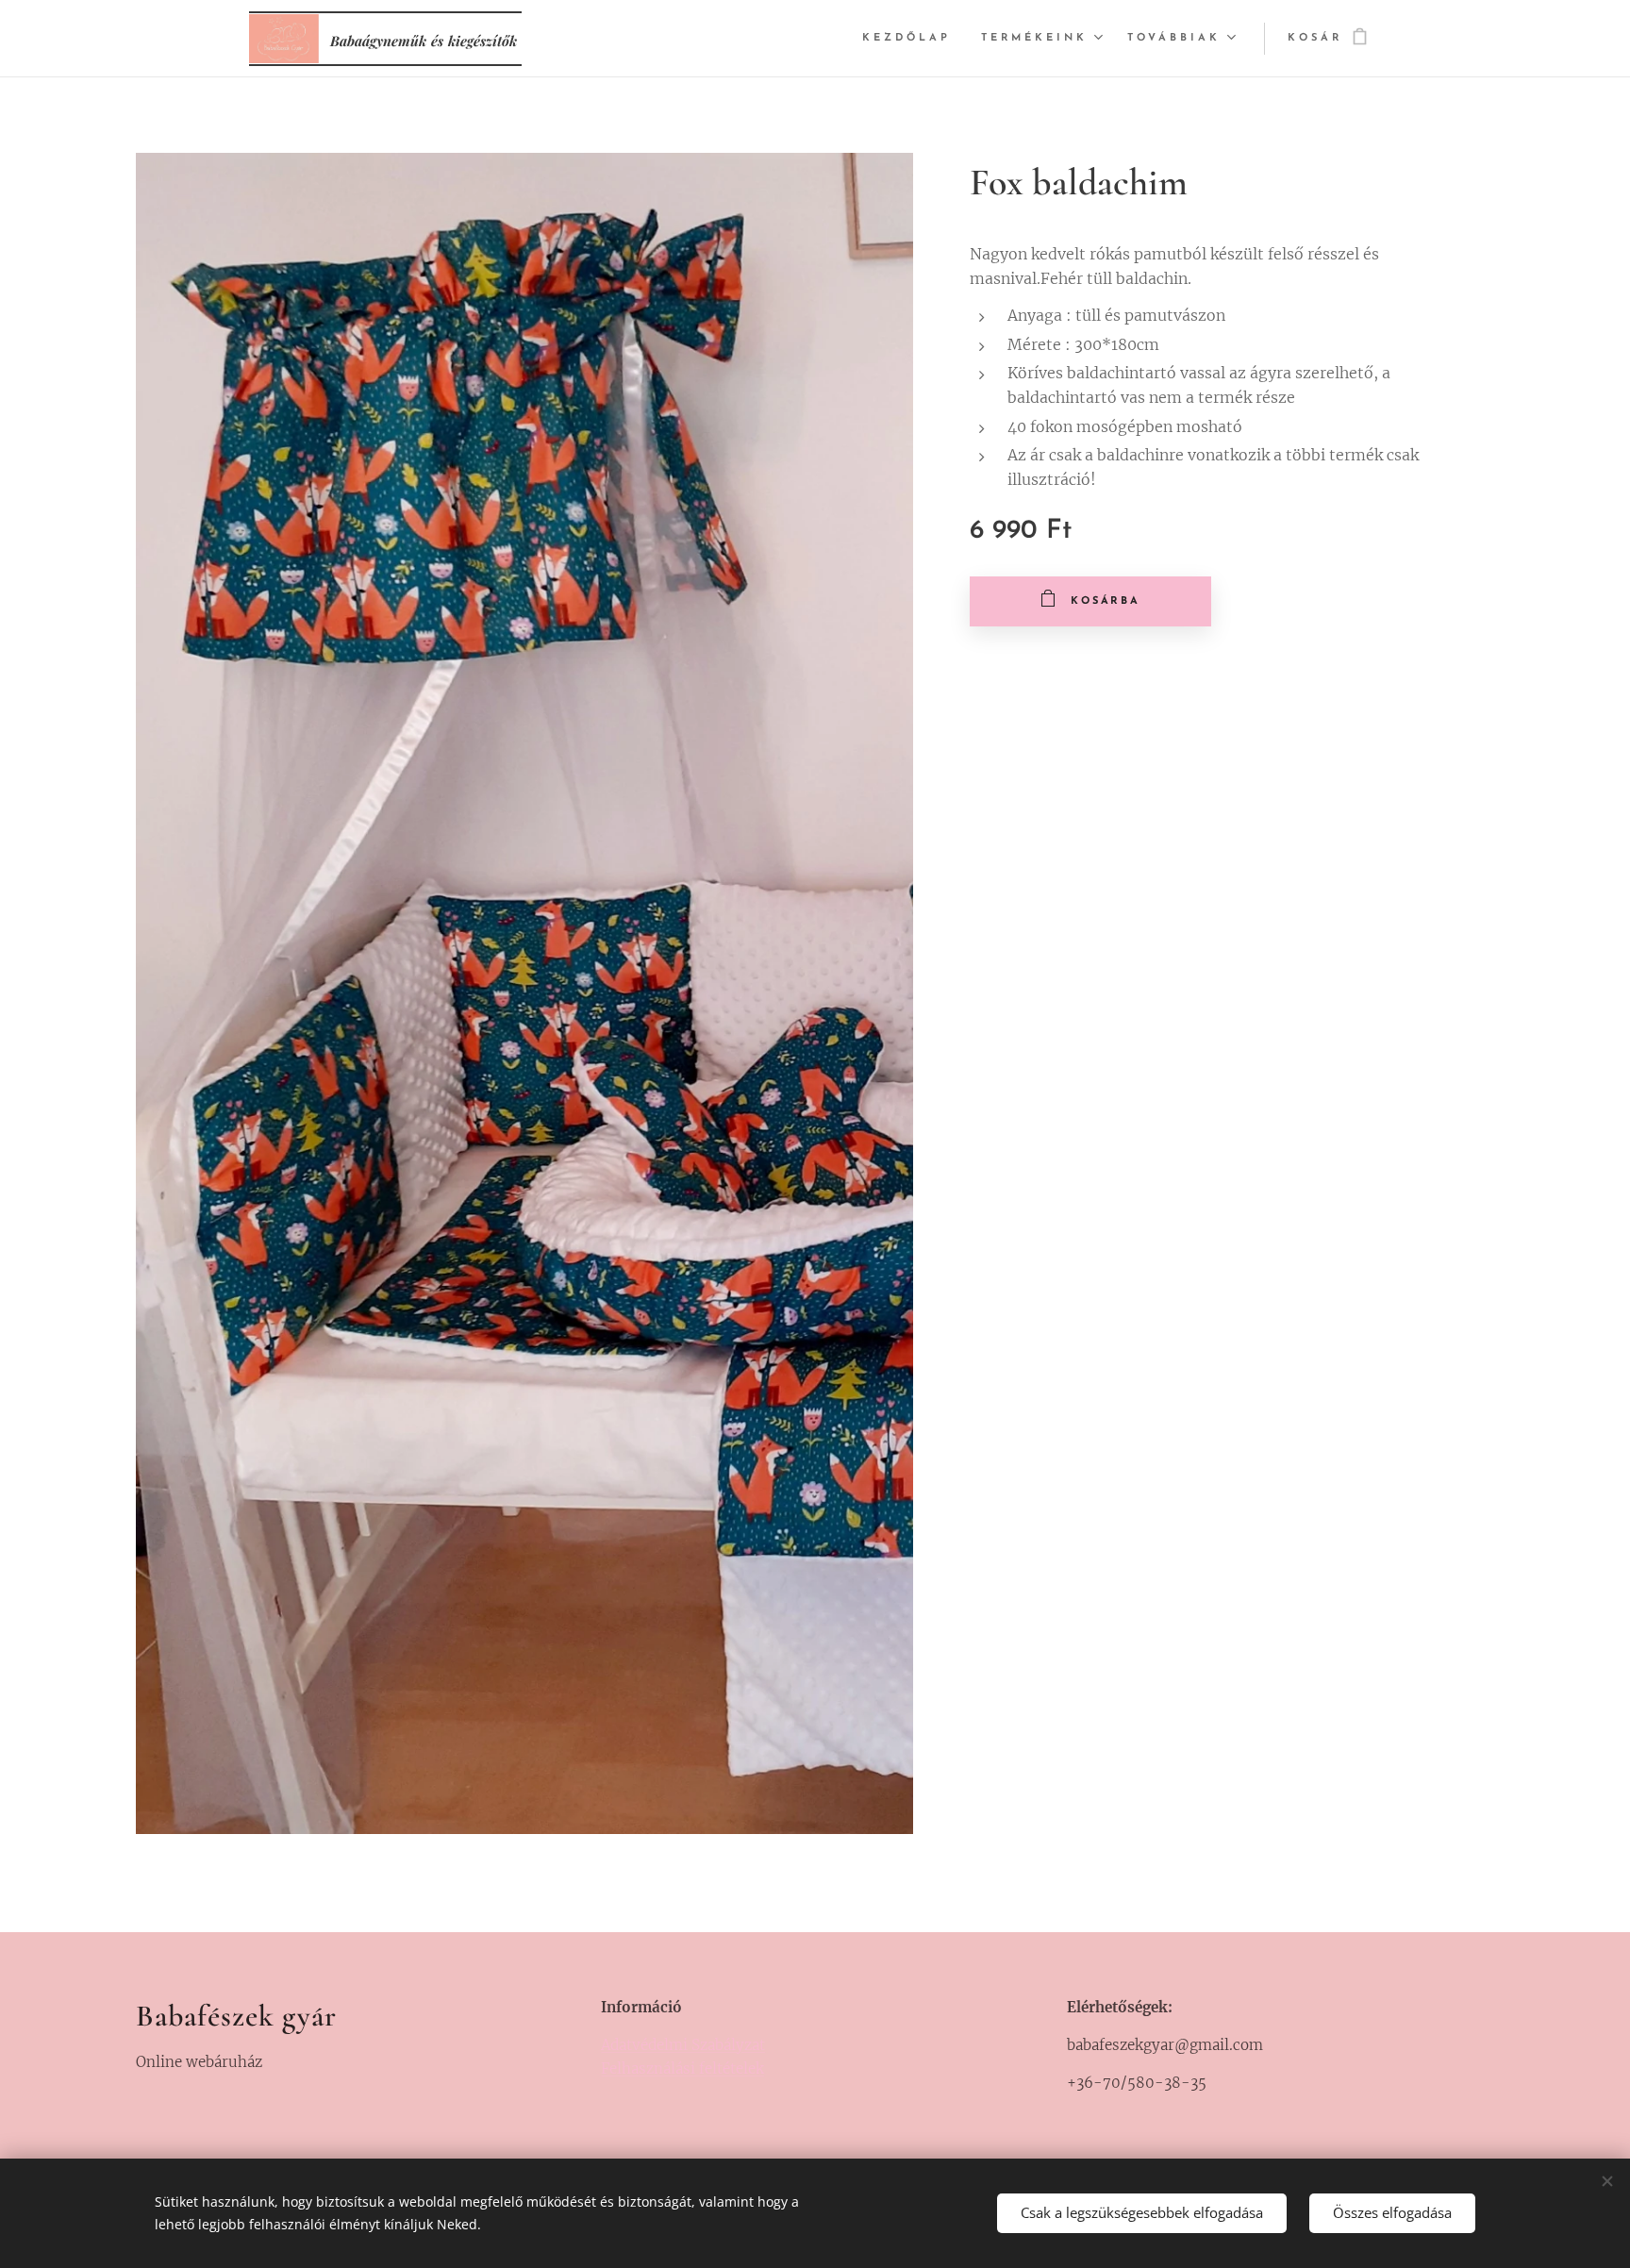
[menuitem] (912, 39)
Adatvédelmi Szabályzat (683, 2045)
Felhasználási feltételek (682, 2068)
